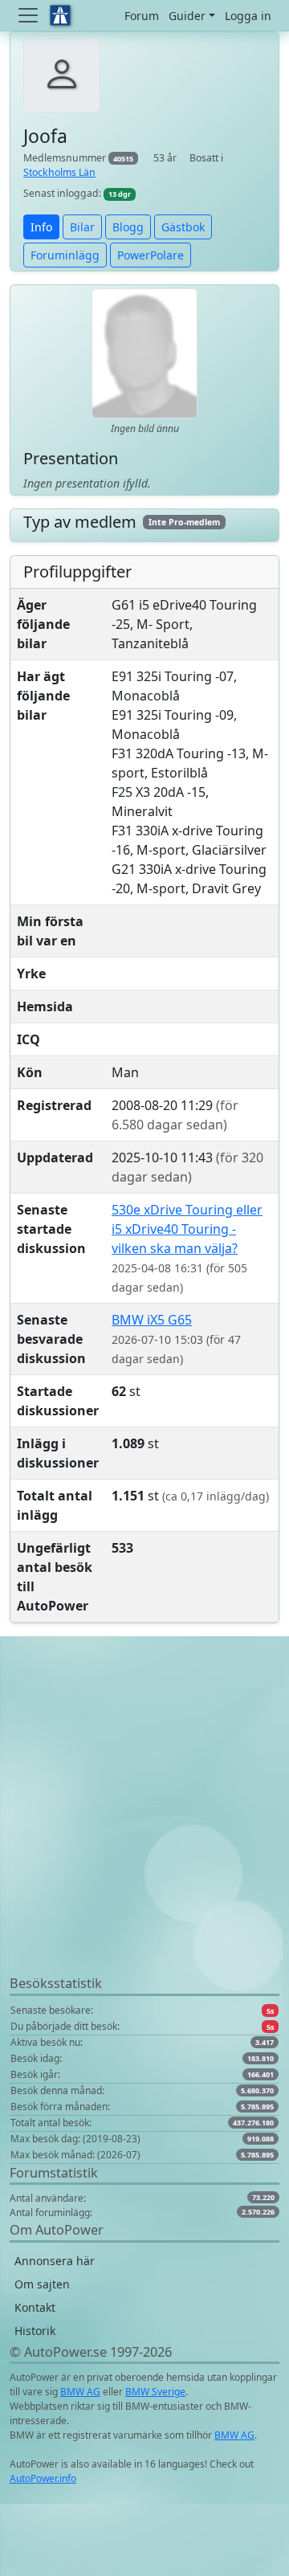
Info (41, 227)
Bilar (82, 227)
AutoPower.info (43, 2478)
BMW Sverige (155, 2392)
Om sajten (42, 2284)
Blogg (128, 227)
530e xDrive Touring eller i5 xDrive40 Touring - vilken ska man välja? (187, 1229)
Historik (35, 2331)
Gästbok (183, 227)
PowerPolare (151, 255)
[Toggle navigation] (30, 15)
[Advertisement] (144, 1829)
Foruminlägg (65, 255)
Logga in (248, 16)
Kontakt (35, 2307)
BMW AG (80, 2392)
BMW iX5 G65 (152, 1320)
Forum (142, 16)
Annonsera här (55, 2261)
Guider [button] (187, 16)
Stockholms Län (59, 172)
